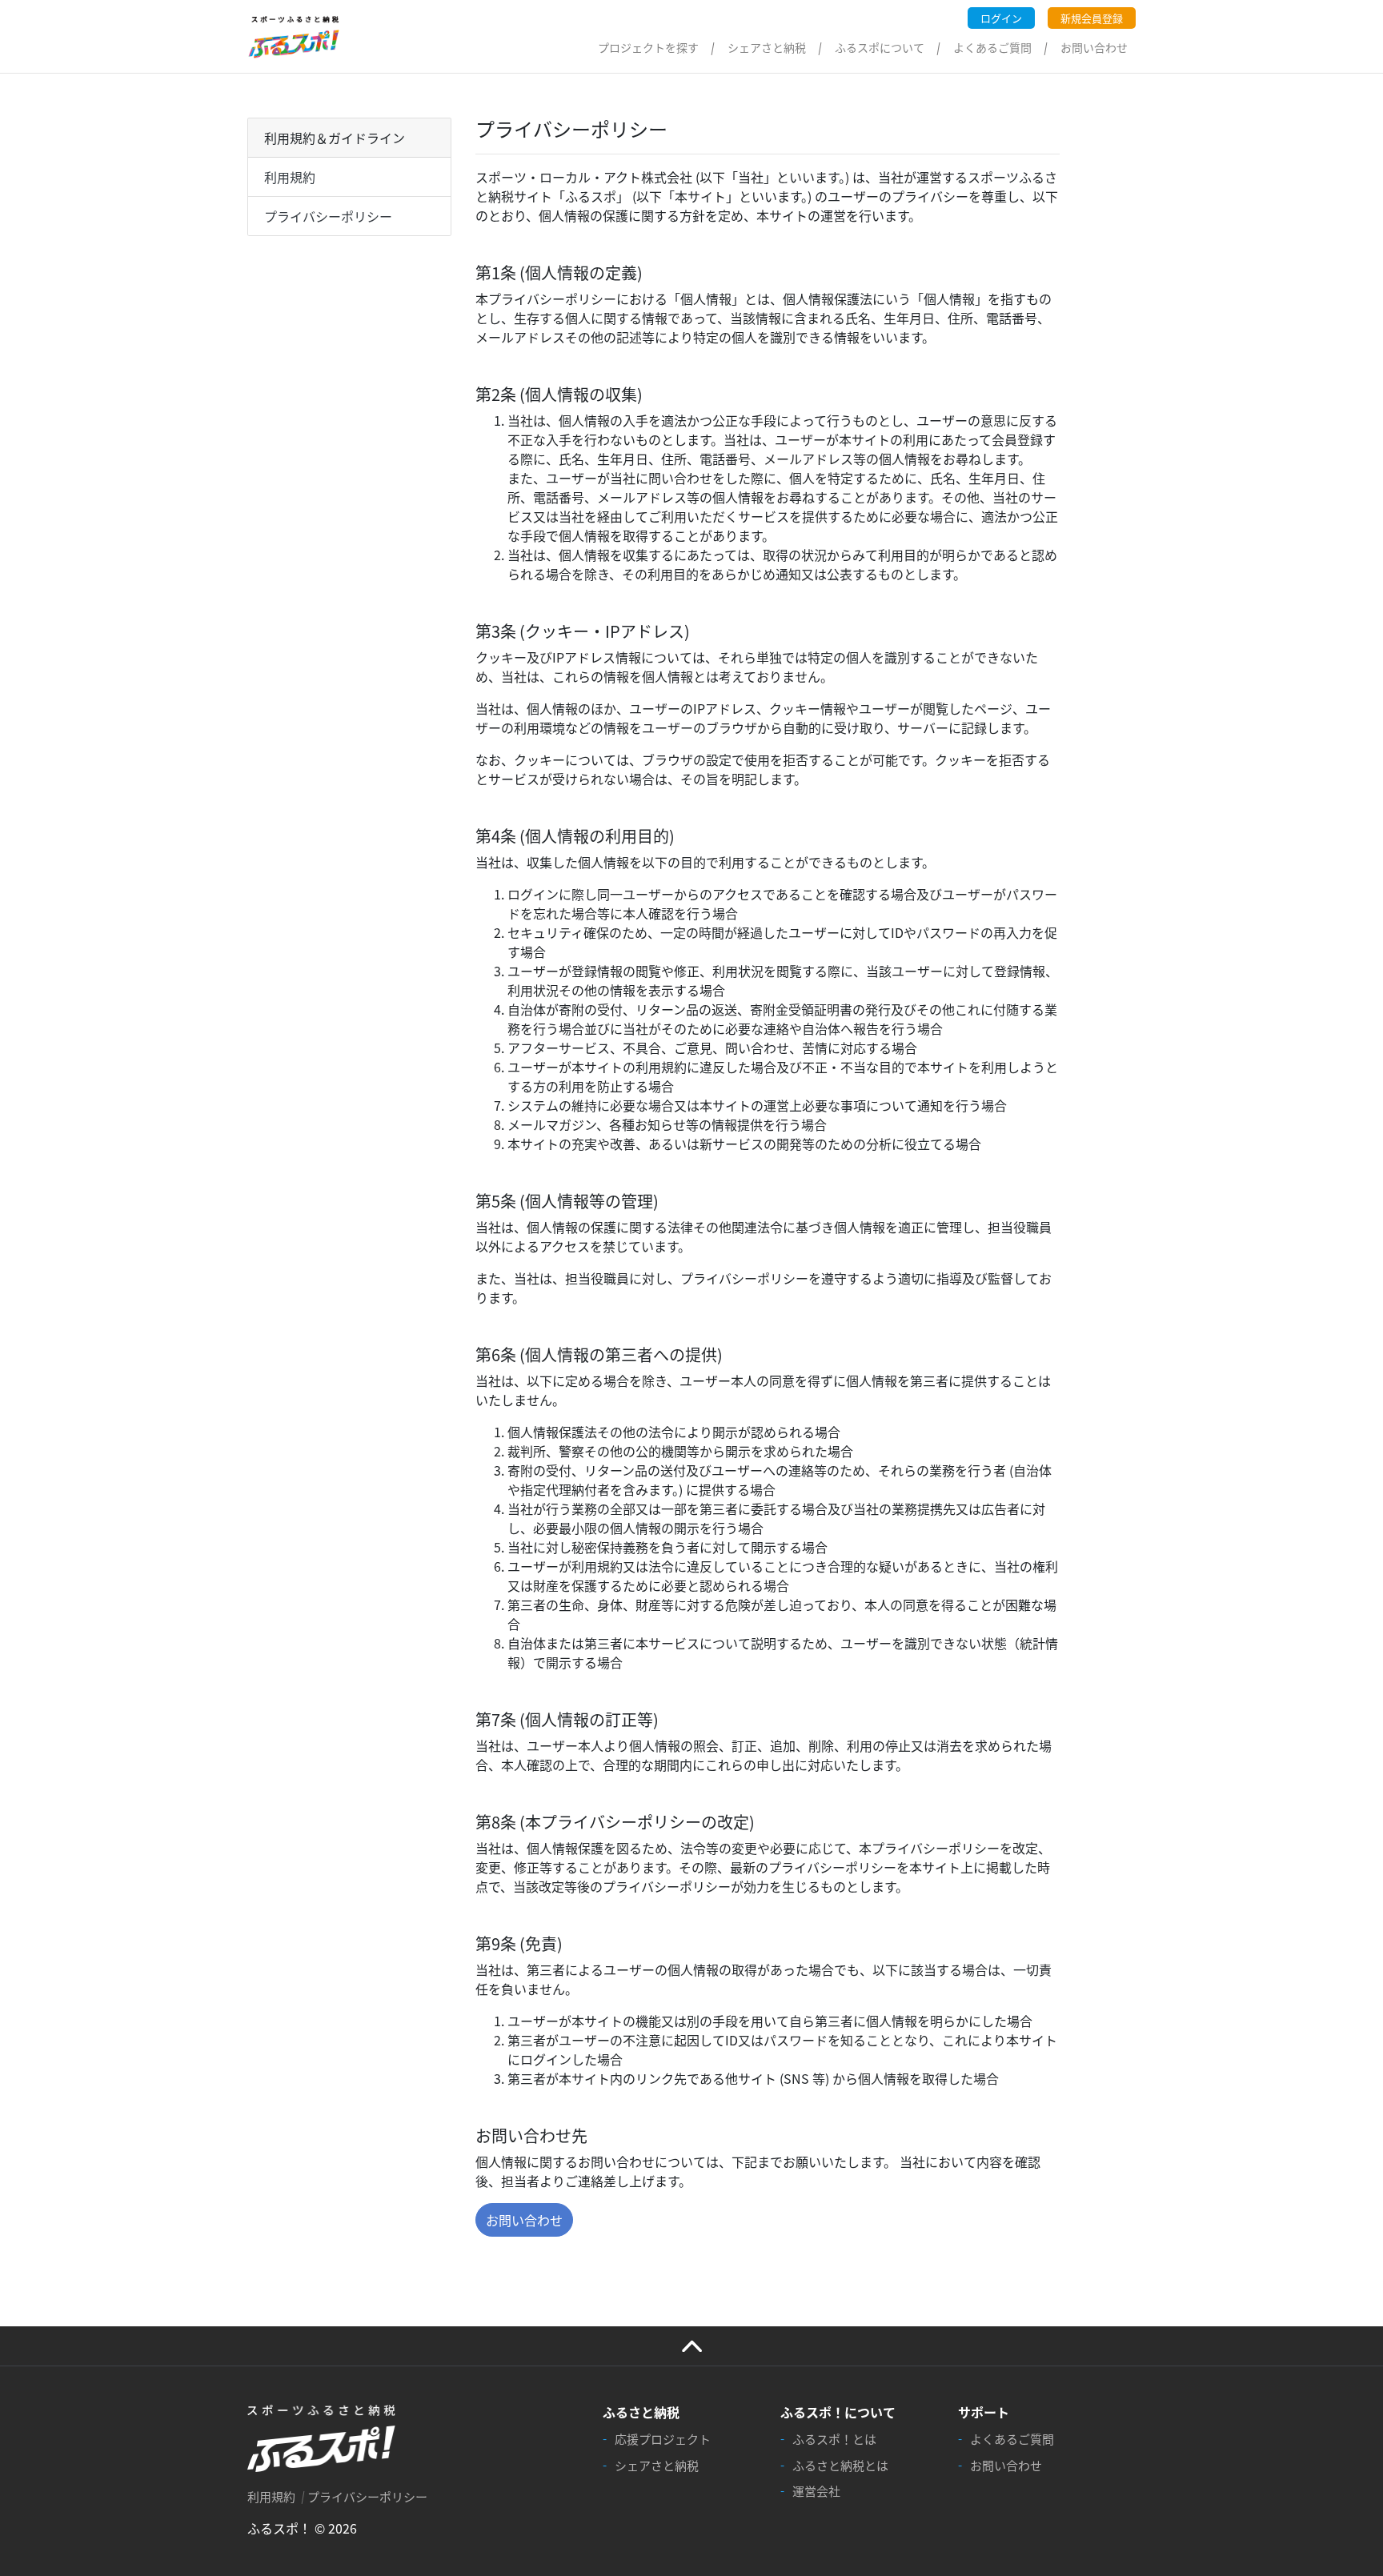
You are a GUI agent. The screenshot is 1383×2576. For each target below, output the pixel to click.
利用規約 (290, 177)
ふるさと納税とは (840, 2465)
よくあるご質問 (992, 47)
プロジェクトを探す (648, 47)
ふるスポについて (880, 47)
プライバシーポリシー (328, 216)
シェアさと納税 (767, 47)
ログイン (1001, 18)
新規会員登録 (1092, 18)
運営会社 (816, 2491)
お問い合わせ (1094, 47)
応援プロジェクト (663, 2439)
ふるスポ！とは (834, 2439)
